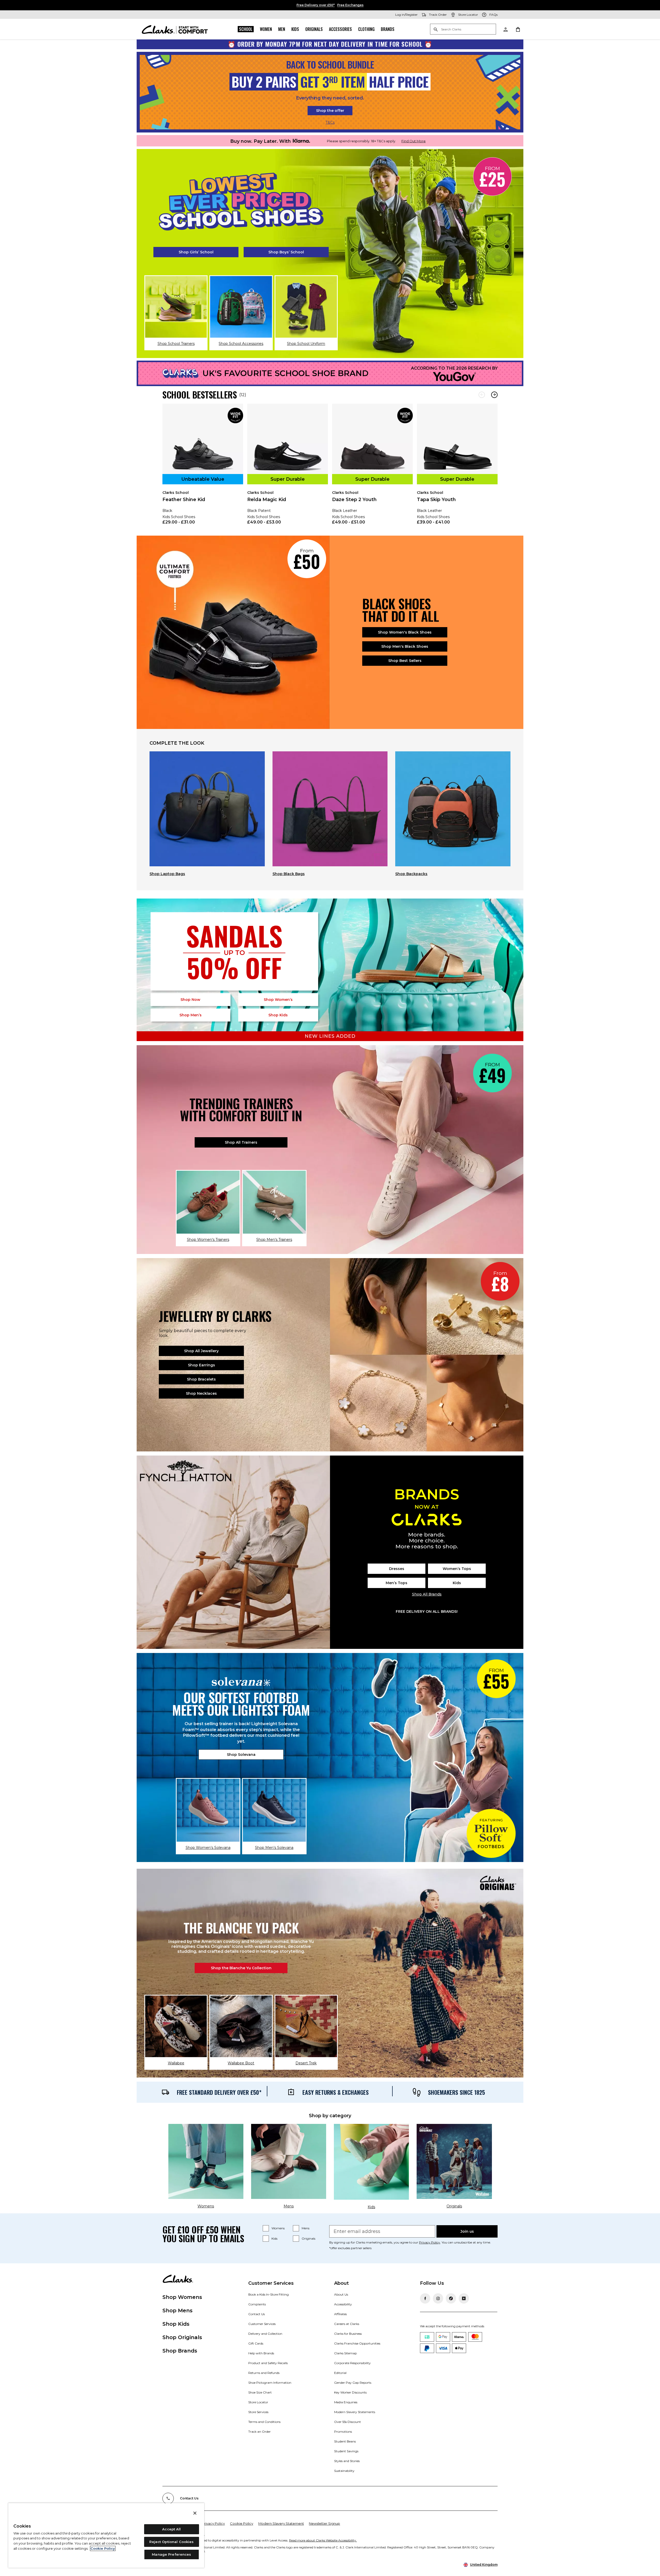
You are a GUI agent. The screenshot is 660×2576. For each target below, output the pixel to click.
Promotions (343, 2432)
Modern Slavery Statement (281, 2523)
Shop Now (190, 1000)
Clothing (366, 29)
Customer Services (262, 2324)
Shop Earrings (201, 1365)
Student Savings (346, 2451)
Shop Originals (182, 2337)
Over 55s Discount (348, 2422)
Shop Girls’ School (196, 252)
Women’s (278, 1000)
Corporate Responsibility (352, 2363)
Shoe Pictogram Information (270, 2383)
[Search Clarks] (463, 30)
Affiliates (340, 2314)
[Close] (195, 2513)
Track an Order (259, 2432)
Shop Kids (176, 2324)
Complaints (257, 2304)
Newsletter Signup (324, 2523)
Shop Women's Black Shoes (405, 632)
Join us (467, 2231)
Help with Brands (261, 2353)
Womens (278, 2228)
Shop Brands (180, 2351)
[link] (203, 468)
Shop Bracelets (201, 1379)
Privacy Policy (430, 2242)
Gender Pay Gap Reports (353, 2383)
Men (282, 29)
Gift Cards (256, 2343)
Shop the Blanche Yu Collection (241, 1968)
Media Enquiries (346, 2402)
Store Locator (258, 2402)
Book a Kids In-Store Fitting (269, 2294)
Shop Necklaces (201, 1393)
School (246, 29)
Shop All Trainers (241, 1142)
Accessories (340, 29)
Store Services (258, 2412)
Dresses (397, 1569)
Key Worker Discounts (350, 2392)
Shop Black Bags (289, 874)
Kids (295, 29)
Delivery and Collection (265, 2334)
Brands (388, 29)
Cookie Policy (242, 2523)
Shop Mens (178, 2311)
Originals (314, 29)
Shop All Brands (427, 1594)
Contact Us (257, 2314)
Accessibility (343, 2304)
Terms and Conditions (264, 2422)
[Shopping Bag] (518, 29)
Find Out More (414, 141)
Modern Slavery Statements (355, 2412)
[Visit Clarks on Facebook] (425, 2298)
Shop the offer (330, 111)
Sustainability (344, 2471)
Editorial (340, 2373)
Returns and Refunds (264, 2373)
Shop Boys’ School (286, 252)
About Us (341, 2294)
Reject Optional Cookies (171, 2542)
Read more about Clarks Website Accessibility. (323, 2540)
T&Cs (330, 122)
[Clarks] (175, 29)
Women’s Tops (457, 1569)
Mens (306, 2228)
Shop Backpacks (411, 874)
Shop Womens (182, 2297)
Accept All (171, 2529)
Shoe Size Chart (260, 2392)
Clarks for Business (348, 2334)
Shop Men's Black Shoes (405, 646)
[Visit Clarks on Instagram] (438, 2298)
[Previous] (482, 395)
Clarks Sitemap (345, 2353)
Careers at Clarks (347, 2324)
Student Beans (345, 2441)
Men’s (191, 1015)
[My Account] (505, 29)
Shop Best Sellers (405, 661)
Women (266, 29)
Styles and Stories (347, 2461)
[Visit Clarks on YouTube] (464, 2298)
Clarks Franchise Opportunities (357, 2343)
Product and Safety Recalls (268, 2363)
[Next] (494, 395)
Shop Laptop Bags (167, 874)
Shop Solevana (241, 1755)
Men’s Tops (397, 1583)
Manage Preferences (171, 2554)
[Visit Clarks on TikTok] (451, 2298)
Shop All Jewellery (201, 1351)
